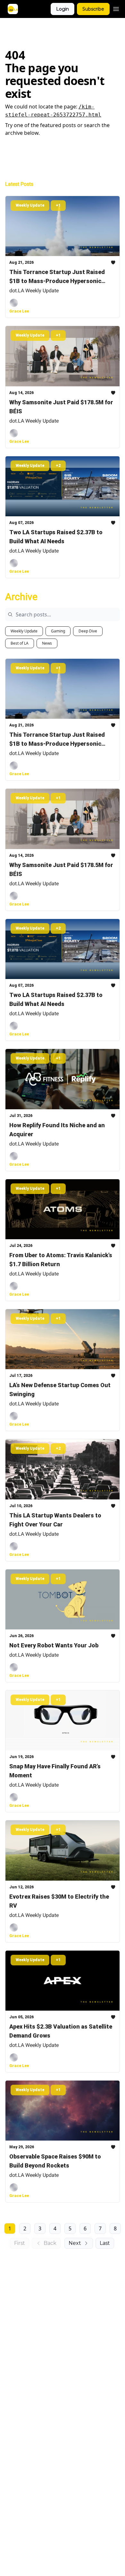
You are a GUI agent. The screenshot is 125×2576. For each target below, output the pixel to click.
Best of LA (20, 643)
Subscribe (93, 9)
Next (75, 2243)
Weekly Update (24, 631)
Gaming (58, 631)
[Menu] (116, 8)
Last (105, 2243)
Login (63, 9)
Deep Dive (88, 631)
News (47, 643)
